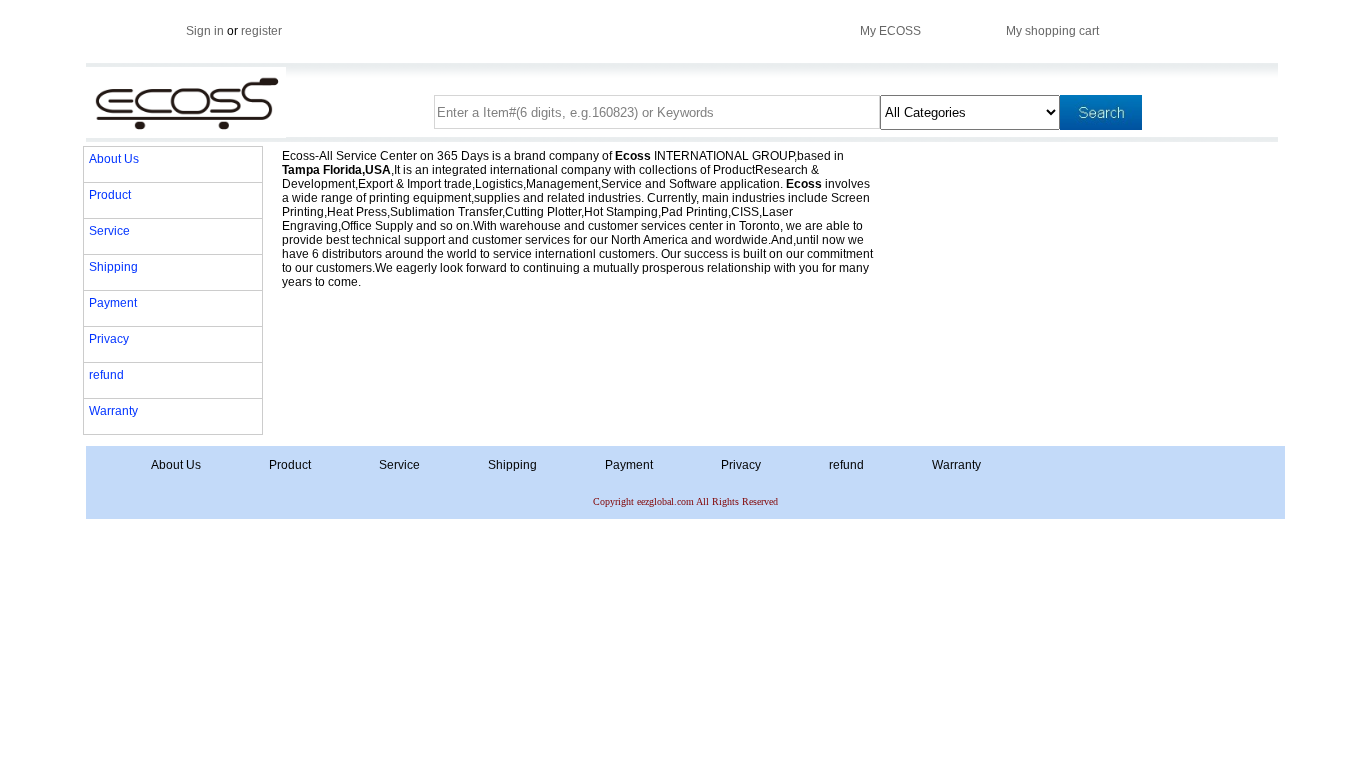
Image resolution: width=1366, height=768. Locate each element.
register (261, 31)
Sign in (205, 31)
